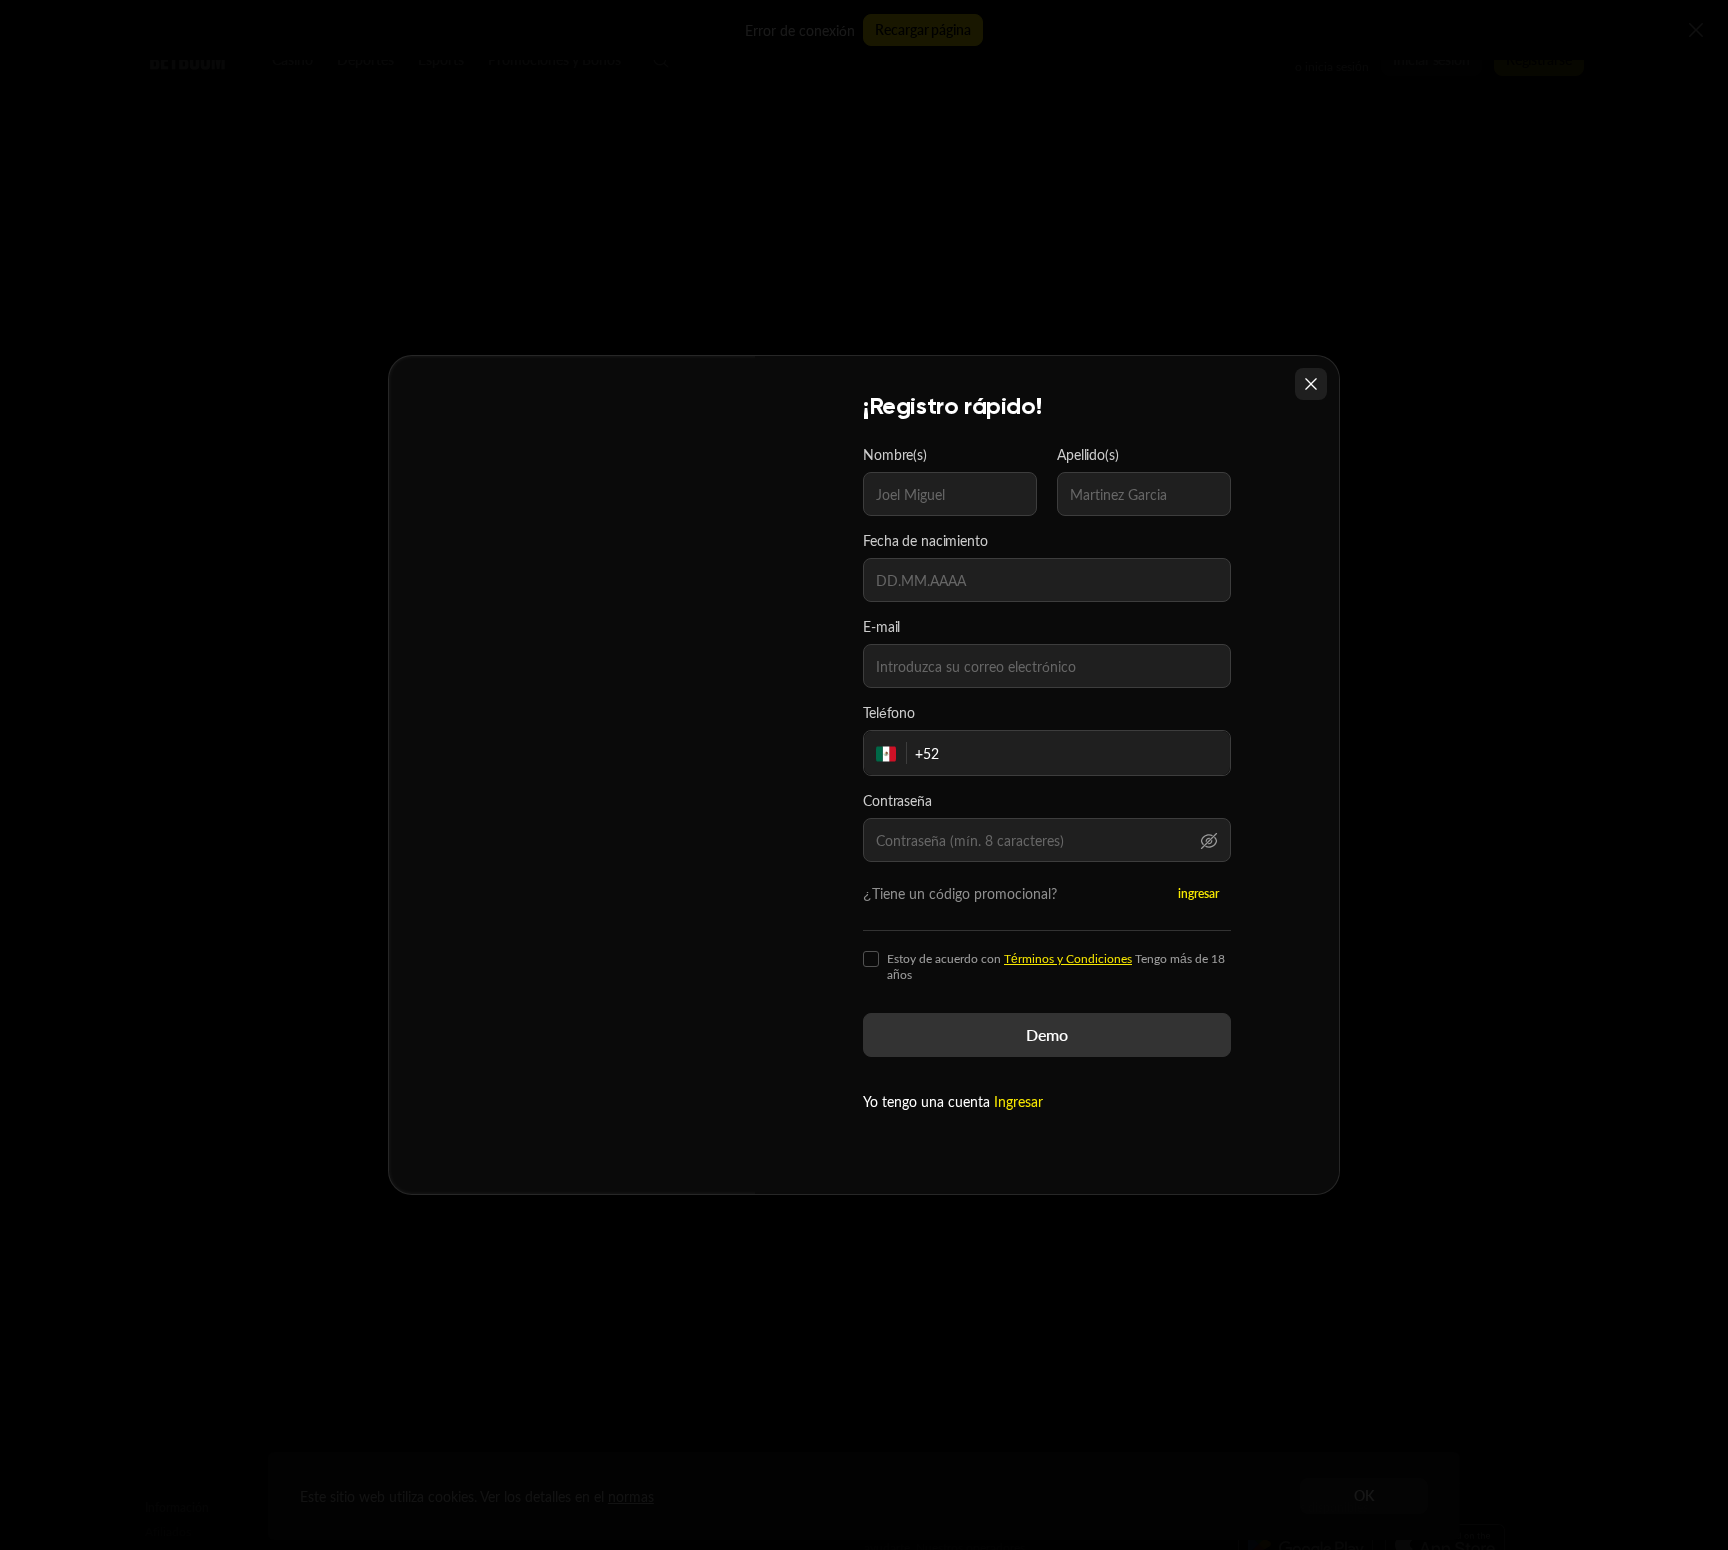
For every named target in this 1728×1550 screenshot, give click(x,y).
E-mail (881, 627)
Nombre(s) (895, 455)
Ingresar (1018, 1101)
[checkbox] (871, 959)
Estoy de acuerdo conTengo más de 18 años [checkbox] (1056, 967)
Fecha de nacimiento (925, 541)
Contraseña (897, 801)
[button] (1209, 840)
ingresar (1198, 893)
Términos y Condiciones (1068, 958)
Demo (1047, 1034)
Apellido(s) (1088, 455)
